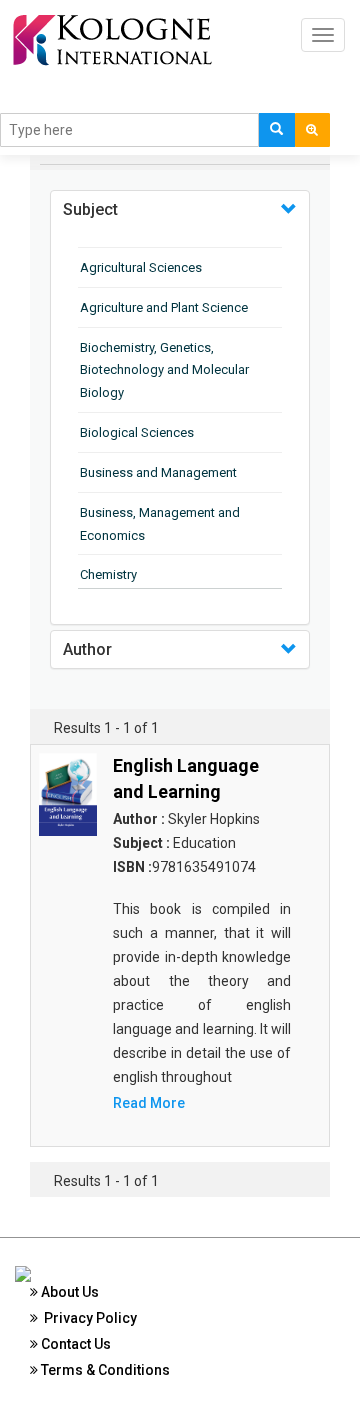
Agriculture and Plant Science (164, 307)
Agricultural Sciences (141, 267)
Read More (149, 1103)
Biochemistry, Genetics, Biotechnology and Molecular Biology (164, 370)
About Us (68, 1292)
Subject (90, 209)
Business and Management (158, 472)
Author (87, 649)
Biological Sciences (137, 432)
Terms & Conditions (104, 1370)
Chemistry (108, 574)
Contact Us (74, 1344)
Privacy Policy (87, 1318)
